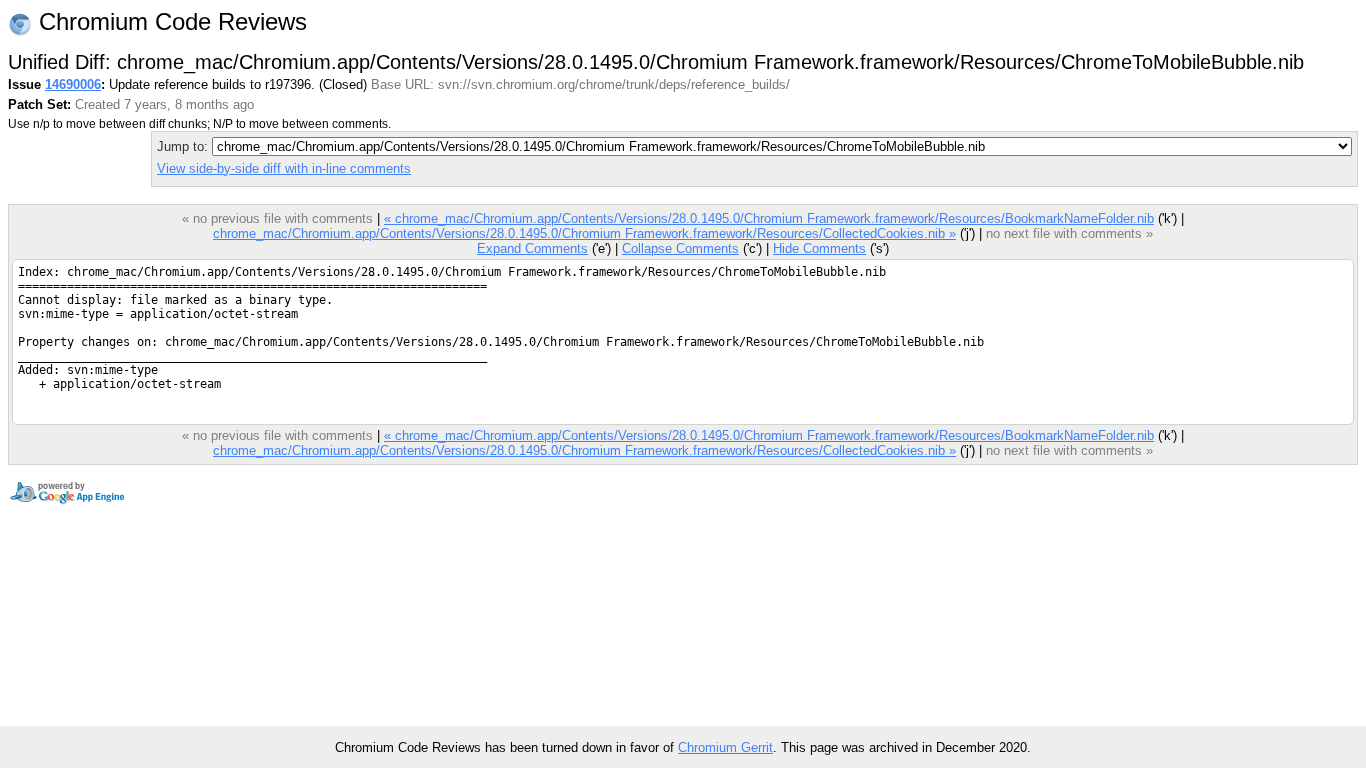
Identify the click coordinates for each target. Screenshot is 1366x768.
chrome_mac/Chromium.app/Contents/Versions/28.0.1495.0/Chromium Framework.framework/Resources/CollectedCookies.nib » (584, 233)
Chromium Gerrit (725, 747)
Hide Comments (819, 248)
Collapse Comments (680, 248)
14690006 (73, 84)
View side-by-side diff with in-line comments (284, 168)
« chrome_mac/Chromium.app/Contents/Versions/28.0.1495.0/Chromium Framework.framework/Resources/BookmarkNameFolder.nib (769, 218)
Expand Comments (532, 248)
